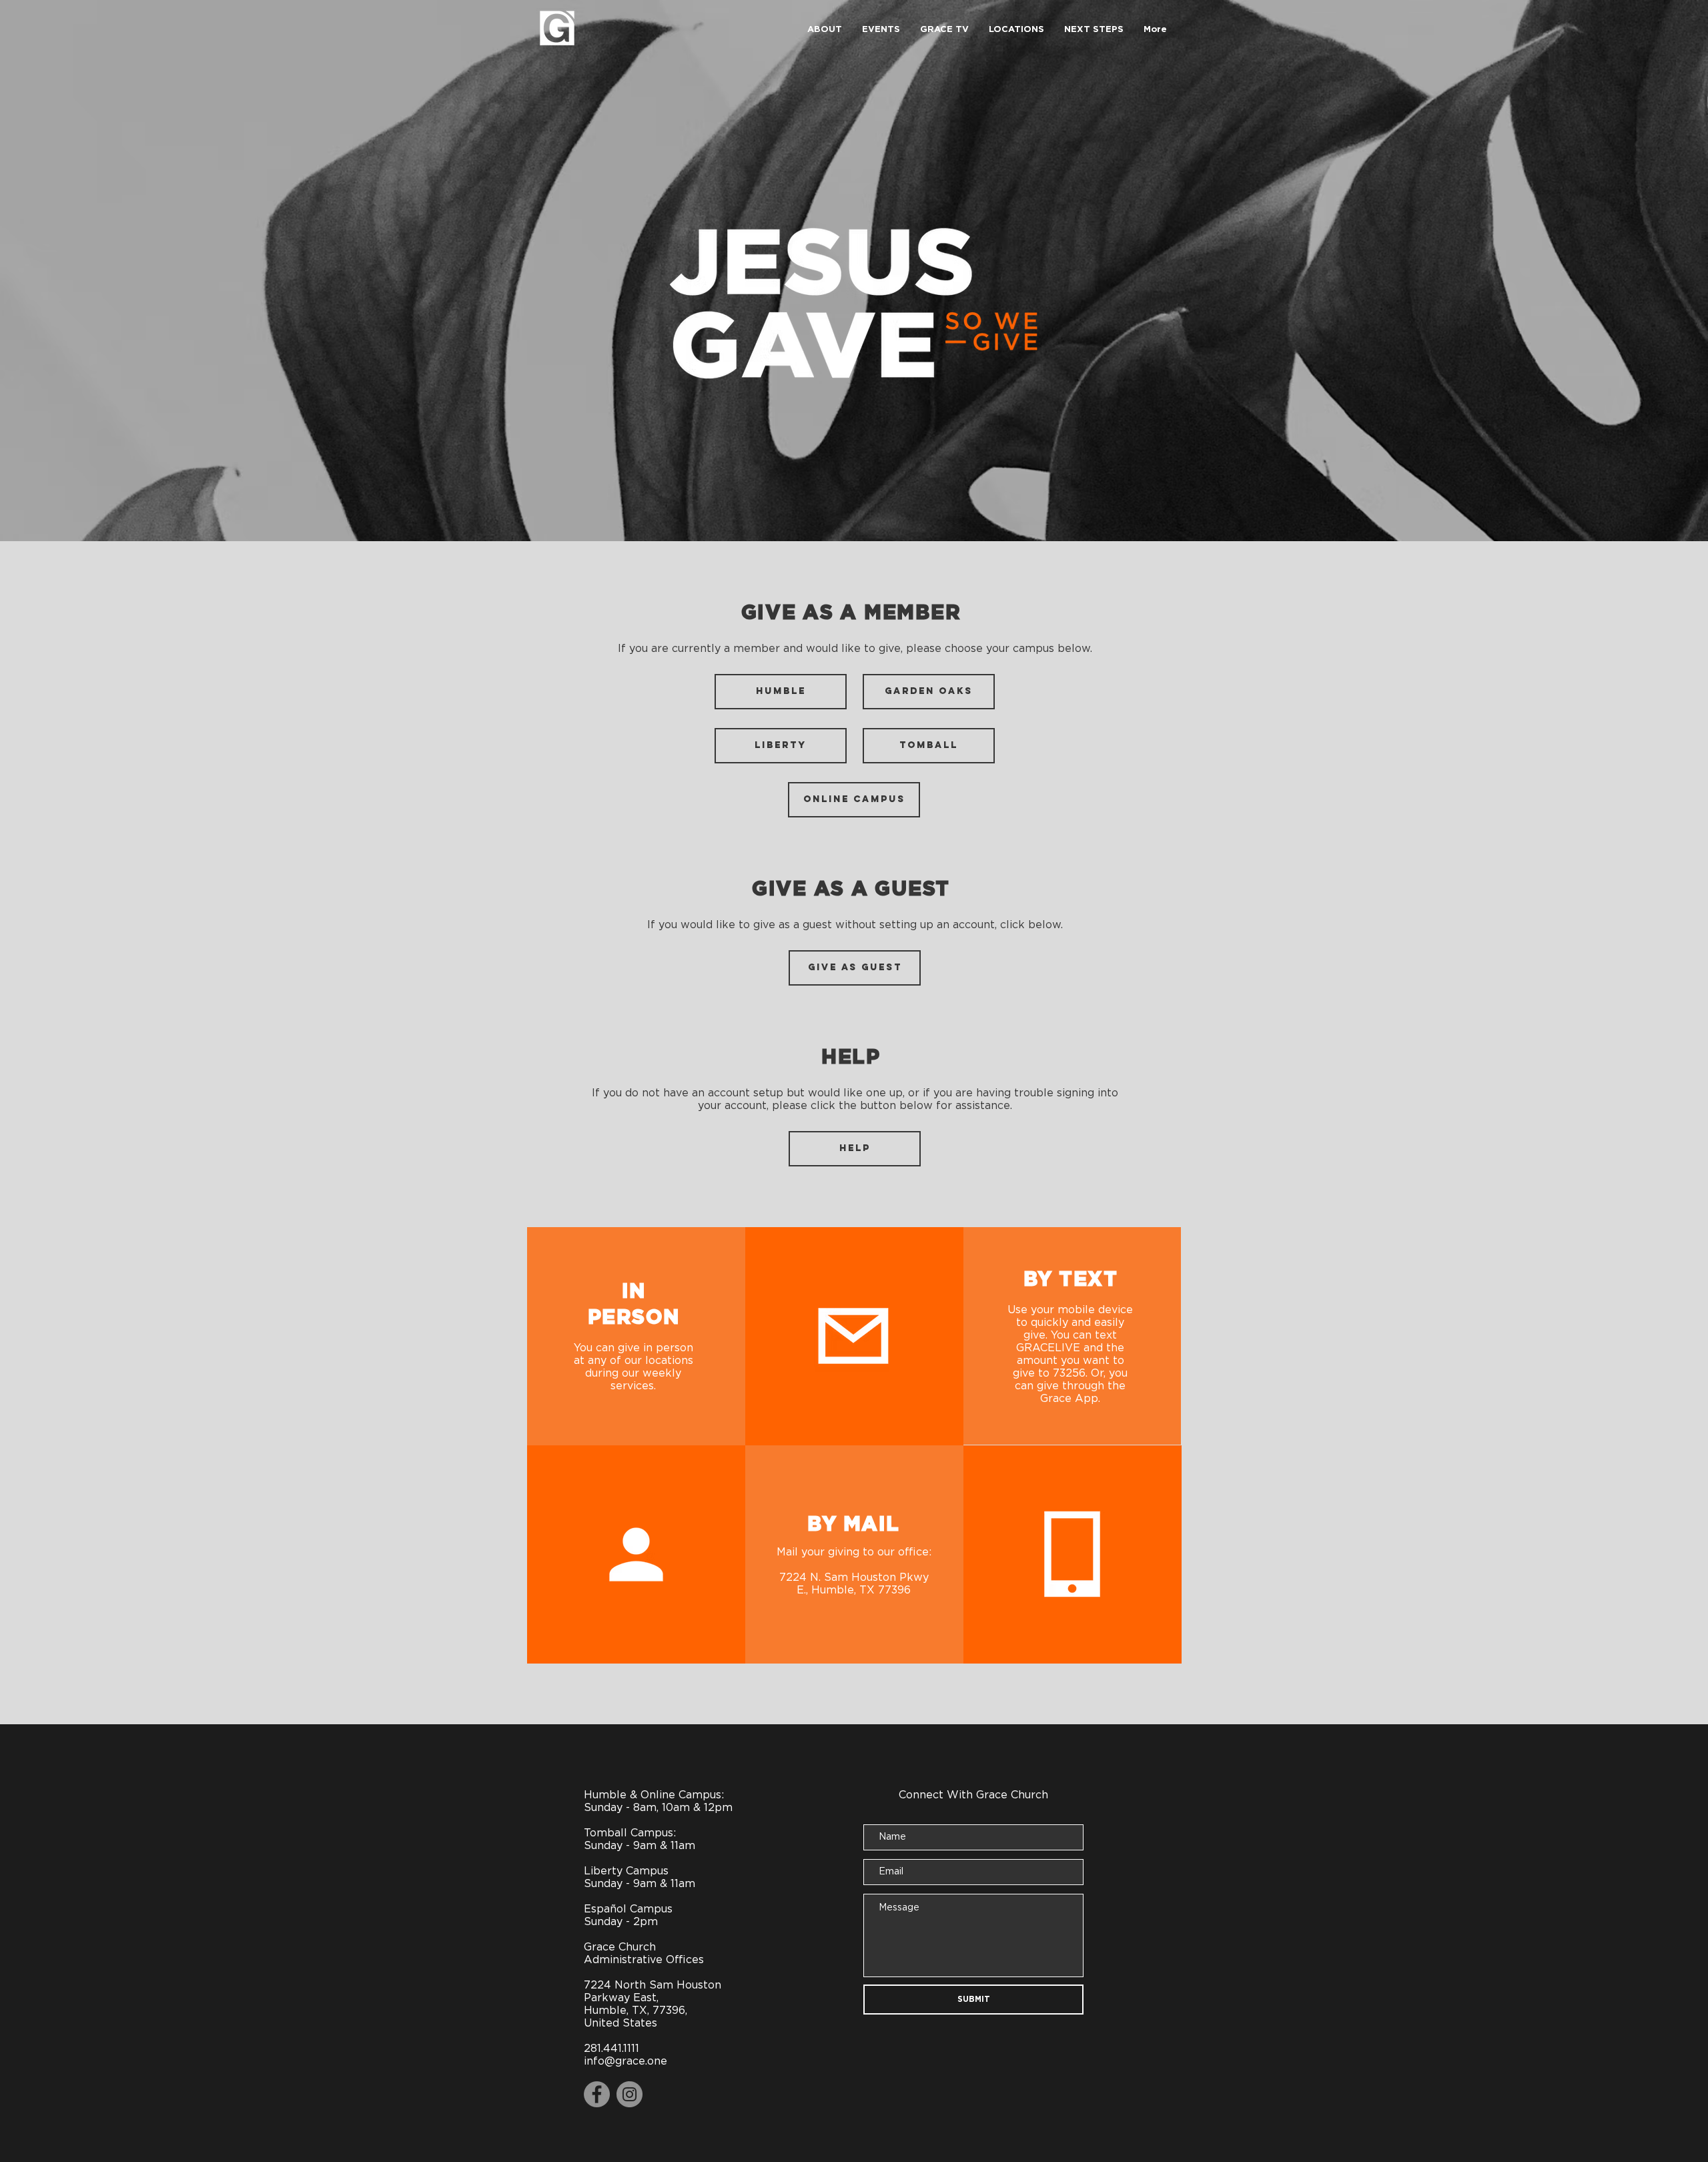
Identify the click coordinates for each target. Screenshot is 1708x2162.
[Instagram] (629, 2094)
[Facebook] (597, 2094)
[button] (825, 30)
